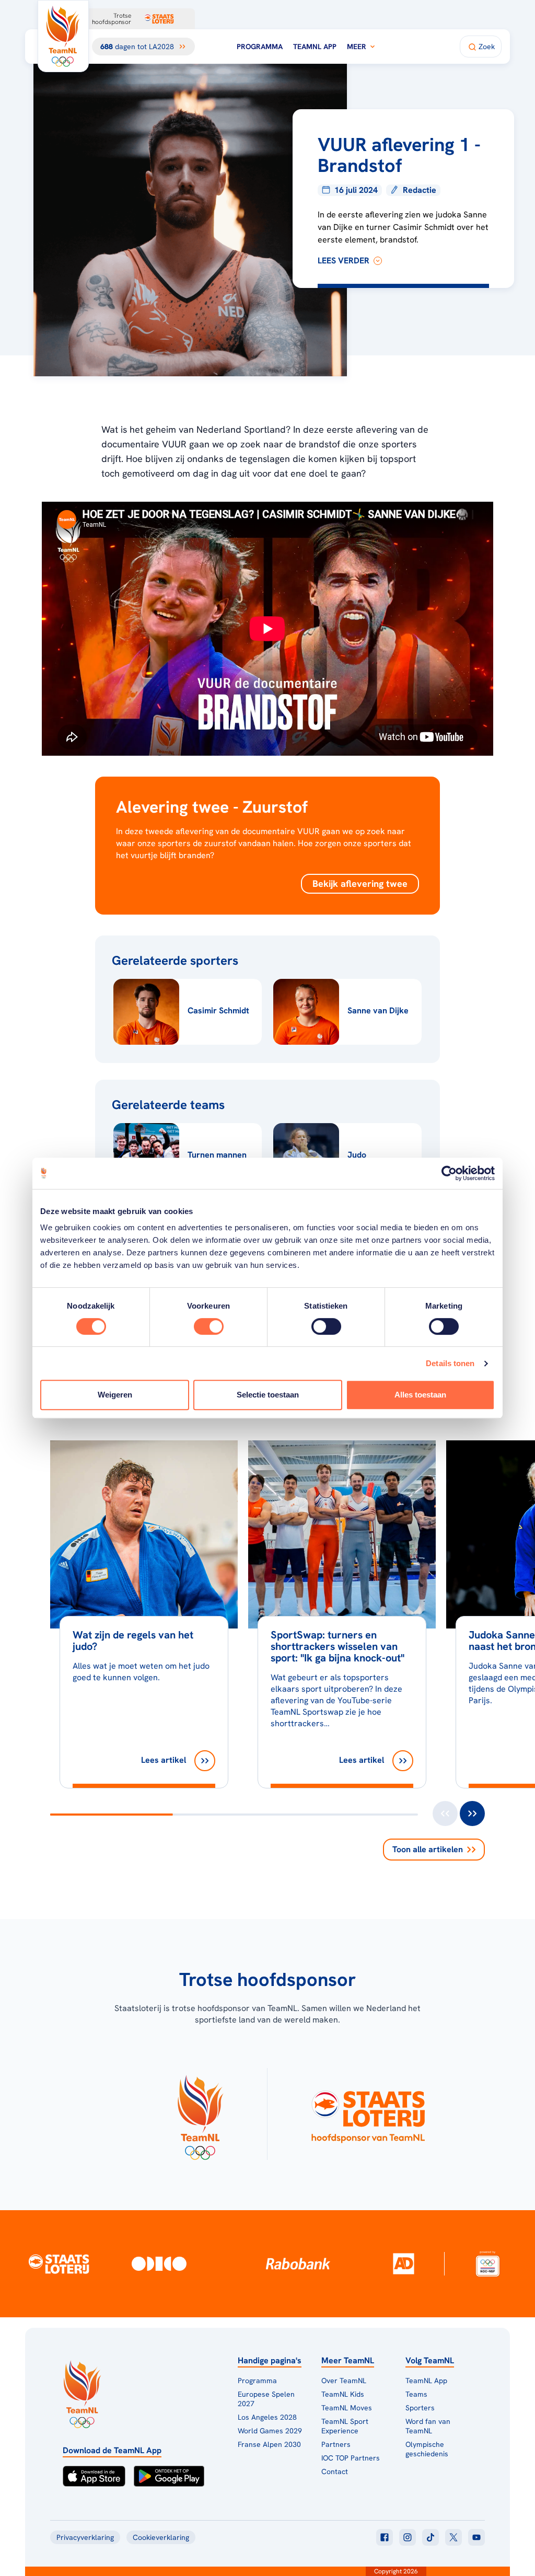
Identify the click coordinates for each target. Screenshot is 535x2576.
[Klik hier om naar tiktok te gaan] (431, 2537)
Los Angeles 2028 (267, 2417)
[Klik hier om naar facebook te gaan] (385, 2537)
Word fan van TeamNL (428, 2426)
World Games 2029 (270, 2431)
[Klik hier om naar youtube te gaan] (476, 2537)
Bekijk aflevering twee (360, 883)
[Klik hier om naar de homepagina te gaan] (63, 36)
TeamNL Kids (343, 2394)
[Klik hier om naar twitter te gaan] (453, 2537)
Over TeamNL (344, 2381)
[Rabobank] (298, 2263)
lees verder (344, 261)
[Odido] (159, 2264)
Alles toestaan (420, 1395)
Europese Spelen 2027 (266, 2399)
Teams (416, 2394)
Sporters (420, 2408)
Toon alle (428, 1849)
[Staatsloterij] (59, 2263)
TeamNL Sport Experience (345, 2426)
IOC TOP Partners (351, 2458)
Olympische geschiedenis (427, 2449)
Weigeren (115, 1395)
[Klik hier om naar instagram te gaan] (408, 2537)
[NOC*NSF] (488, 2264)
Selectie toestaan (268, 1395)
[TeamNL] (200, 2114)
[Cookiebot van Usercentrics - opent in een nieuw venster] (449, 1173)
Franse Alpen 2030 (269, 2444)
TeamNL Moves (347, 2408)
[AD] (403, 2263)
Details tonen (450, 1363)
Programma (260, 47)
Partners (336, 2444)
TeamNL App (315, 47)
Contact (335, 2471)
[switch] (209, 1326)
